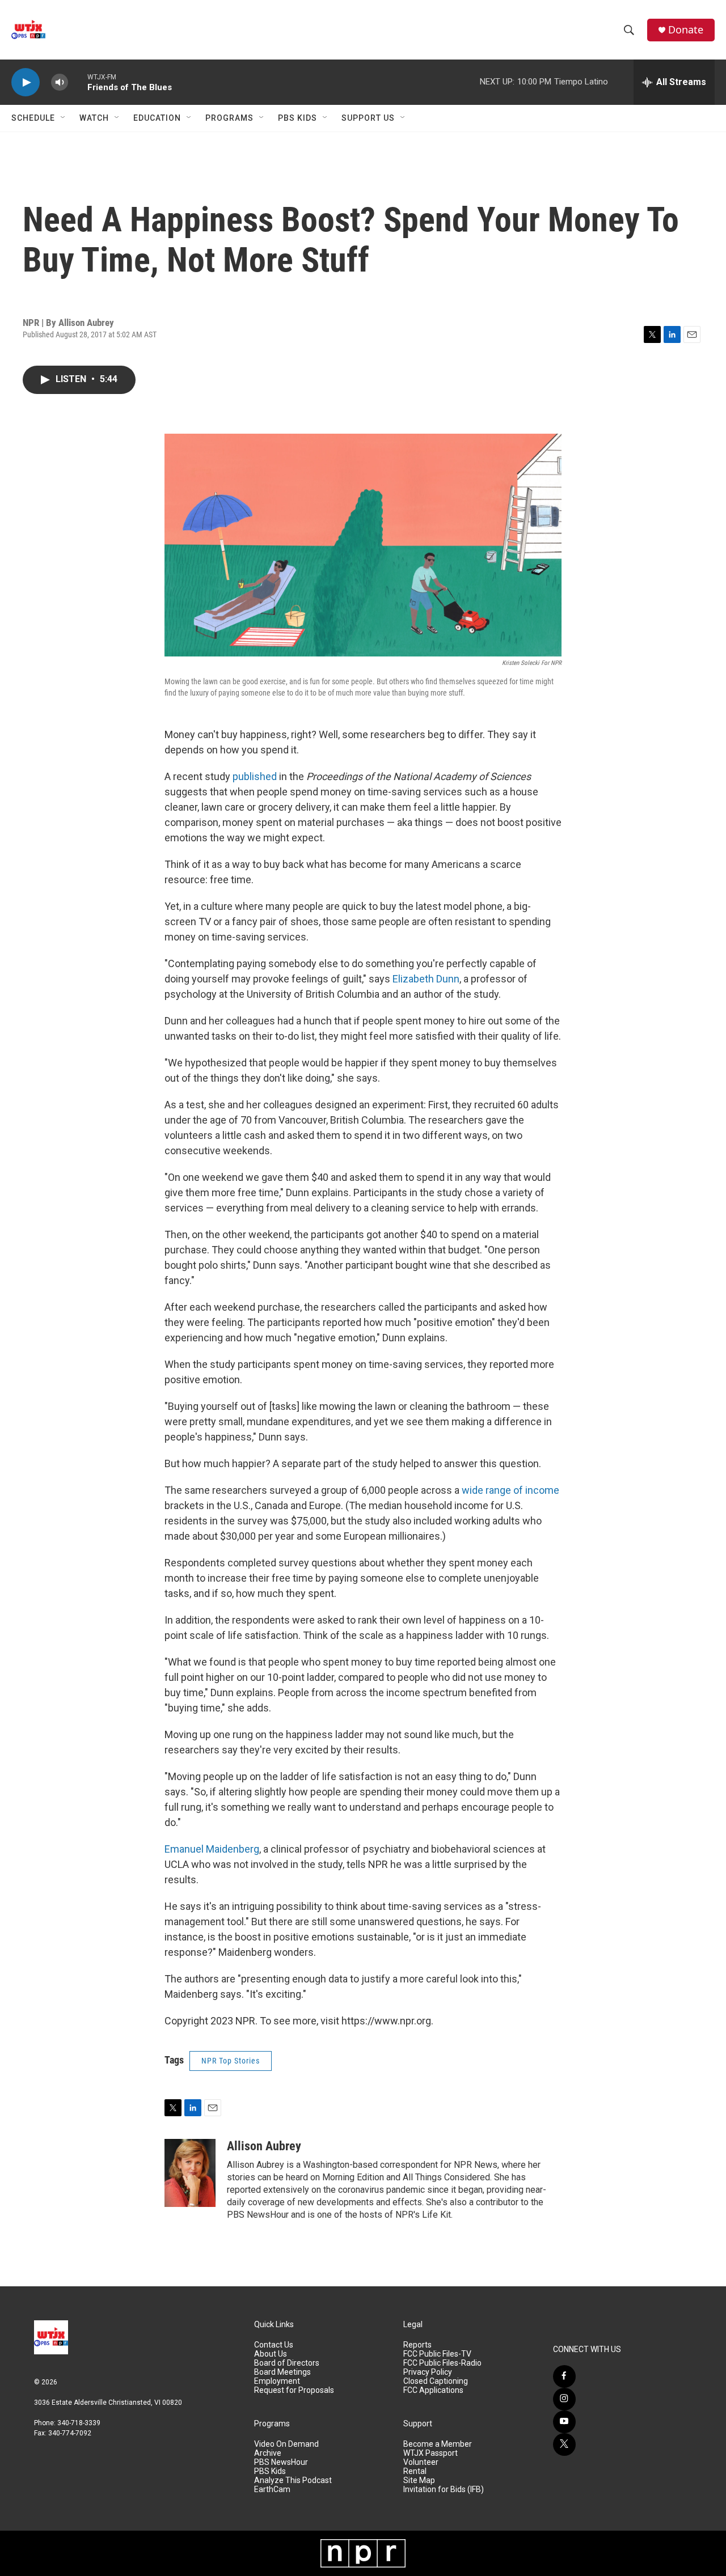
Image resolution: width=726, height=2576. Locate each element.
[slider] (78, 82)
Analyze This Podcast (293, 2480)
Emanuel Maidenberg (212, 1849)
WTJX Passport (430, 2453)
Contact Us (274, 2345)
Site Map (419, 2480)
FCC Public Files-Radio (442, 2363)
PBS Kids (297, 118)
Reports (417, 2345)
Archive (268, 2453)
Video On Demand (286, 2444)
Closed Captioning (436, 2381)
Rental (415, 2471)
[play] (26, 82)
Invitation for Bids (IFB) (444, 2490)
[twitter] (564, 2444)
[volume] (60, 82)
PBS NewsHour (281, 2462)
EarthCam (272, 2490)
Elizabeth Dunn (426, 979)
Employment (277, 2381)
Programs (229, 118)
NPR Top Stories (231, 2061)
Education (157, 118)
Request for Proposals (294, 2390)
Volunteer (421, 2462)
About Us (271, 2354)
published (255, 776)
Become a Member (438, 2444)
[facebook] (564, 2376)
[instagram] (564, 2399)
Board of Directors (287, 2363)
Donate (686, 30)
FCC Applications (433, 2390)
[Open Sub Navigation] (64, 118)
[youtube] (564, 2422)
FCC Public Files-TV (437, 2354)
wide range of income (510, 1490)
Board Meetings (282, 2372)
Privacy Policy (428, 2372)
